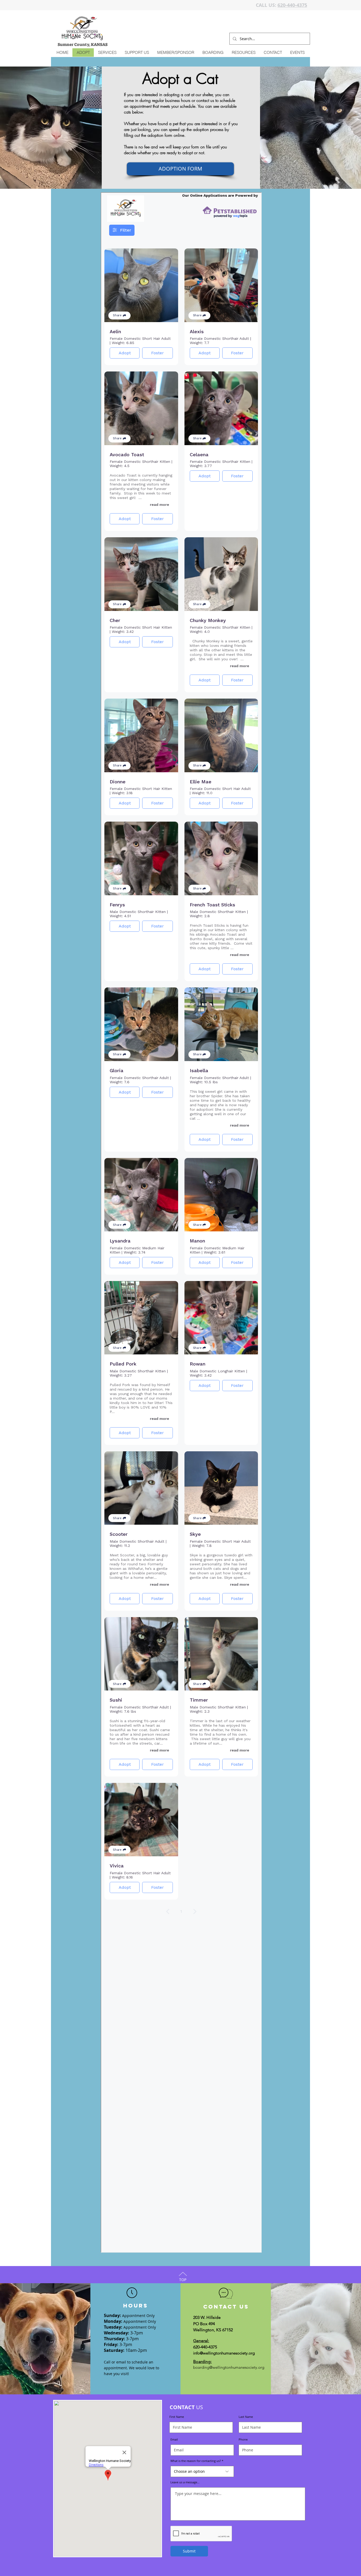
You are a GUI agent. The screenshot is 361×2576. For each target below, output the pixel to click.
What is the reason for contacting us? (196, 2461)
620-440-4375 (292, 5)
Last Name (246, 2417)
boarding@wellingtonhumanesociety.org (229, 2367)
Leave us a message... (185, 2482)
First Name (177, 2417)
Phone (243, 2439)
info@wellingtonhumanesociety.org (224, 2353)
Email (174, 2439)
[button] (107, 53)
